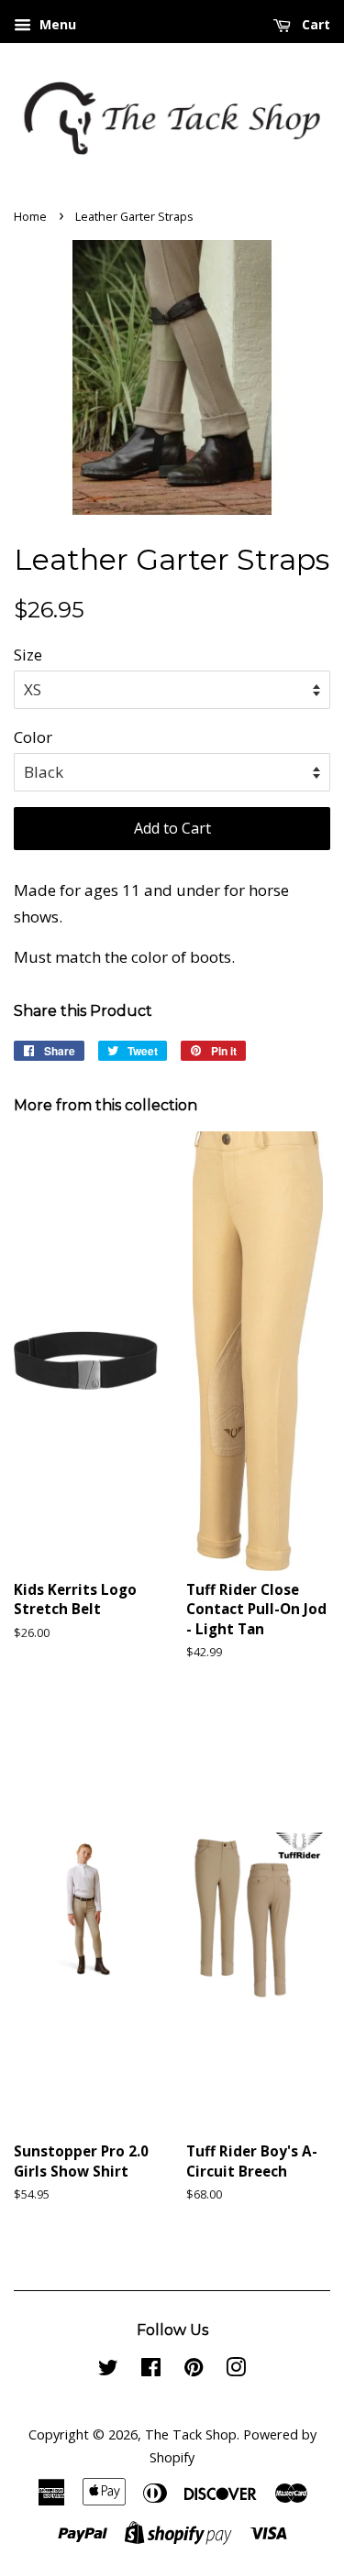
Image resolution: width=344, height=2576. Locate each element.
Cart (314, 24)
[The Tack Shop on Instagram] (236, 2370)
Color (33, 737)
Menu (56, 24)
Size (28, 655)
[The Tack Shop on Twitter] (108, 2370)
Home (30, 216)
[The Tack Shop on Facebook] (151, 2370)
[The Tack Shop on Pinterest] (194, 2370)
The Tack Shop (191, 2434)
